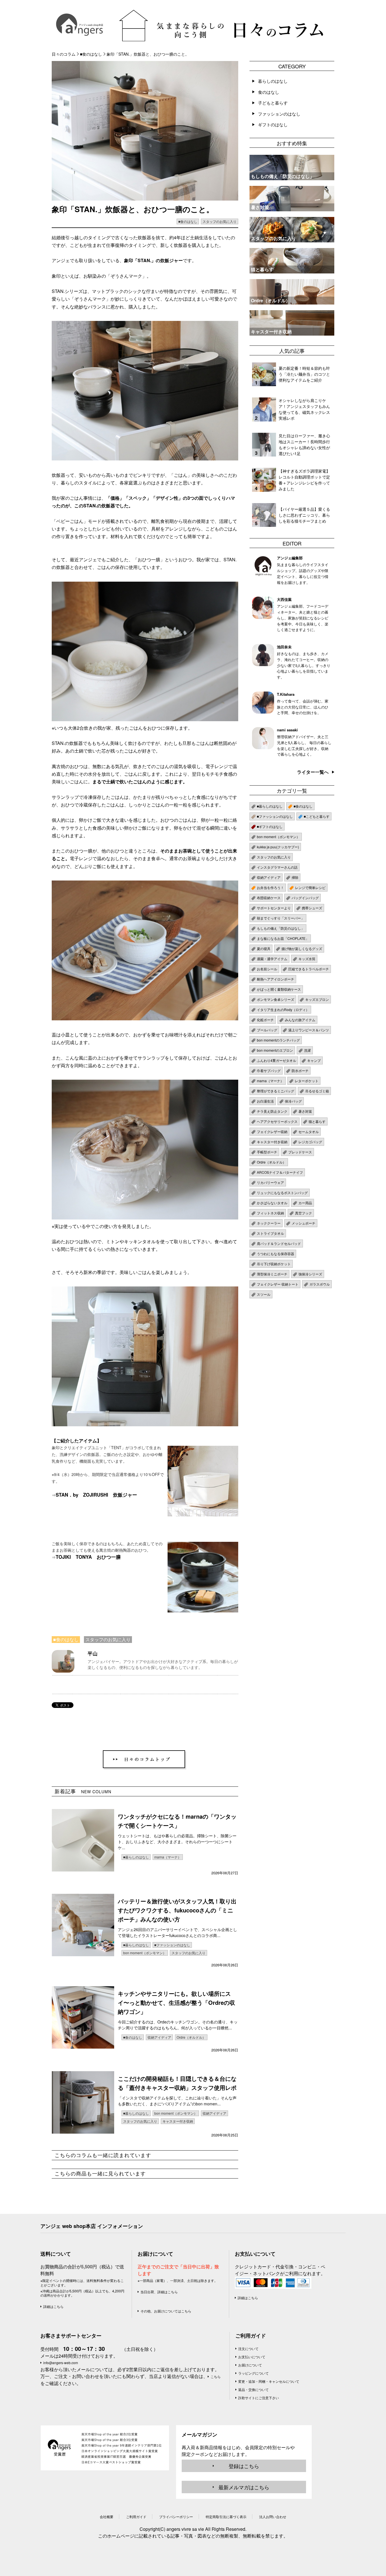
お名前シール (267, 969)
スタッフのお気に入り (220, 221)
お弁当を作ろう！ (270, 887)
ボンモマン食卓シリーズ (276, 999)
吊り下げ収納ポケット (274, 1264)
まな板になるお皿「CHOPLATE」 (283, 938)
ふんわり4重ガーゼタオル (277, 1060)
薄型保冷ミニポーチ (272, 1274)
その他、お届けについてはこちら (166, 2311)
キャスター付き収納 (178, 2121)
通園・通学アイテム (272, 959)
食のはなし (269, 92)
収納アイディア (159, 2037)
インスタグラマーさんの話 (277, 867)
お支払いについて (252, 2357)
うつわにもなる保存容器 (276, 1254)
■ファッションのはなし (172, 1945)
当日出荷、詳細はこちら (159, 2292)
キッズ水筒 (307, 959)
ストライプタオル (270, 1233)
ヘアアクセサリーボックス (277, 1121)
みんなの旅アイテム (300, 1020)
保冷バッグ (293, 1101)
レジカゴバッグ (310, 1142)
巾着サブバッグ (269, 1070)
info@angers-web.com (61, 2363)
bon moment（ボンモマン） (145, 1953)
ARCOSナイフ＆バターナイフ (280, 1172)
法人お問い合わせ (273, 2517)
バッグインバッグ (305, 898)
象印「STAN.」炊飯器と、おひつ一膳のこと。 (148, 54)
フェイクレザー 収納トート (278, 1284)
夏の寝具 (264, 948)
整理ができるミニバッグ (276, 1091)
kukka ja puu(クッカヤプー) (278, 847)
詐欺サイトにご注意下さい (259, 2398)
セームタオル (309, 1132)
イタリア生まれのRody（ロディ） (283, 1009)
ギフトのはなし (273, 124)
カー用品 (305, 1203)
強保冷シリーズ (310, 1274)
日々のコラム (64, 54)
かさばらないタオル (272, 1203)
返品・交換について (253, 2389)
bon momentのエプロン (275, 1050)
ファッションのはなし (279, 114)
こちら (216, 2376)
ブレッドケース (300, 1152)
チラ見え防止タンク (272, 1111)
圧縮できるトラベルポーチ (309, 969)
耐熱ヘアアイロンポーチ (276, 979)
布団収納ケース (269, 898)
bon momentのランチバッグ (278, 1040)
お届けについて (250, 2365)
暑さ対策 (305, 1111)
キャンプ (314, 1060)
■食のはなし (91, 54)
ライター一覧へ (313, 772)
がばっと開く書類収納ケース (279, 989)
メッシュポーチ (303, 1223)
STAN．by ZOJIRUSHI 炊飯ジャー (96, 1495)
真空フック (303, 1213)
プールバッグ (267, 1030)
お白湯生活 (265, 1101)
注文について (248, 2348)
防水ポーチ (300, 1070)
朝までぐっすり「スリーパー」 (281, 918)
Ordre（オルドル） (191, 2037)
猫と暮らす (317, 1121)
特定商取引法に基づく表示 (226, 2517)
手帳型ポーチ (267, 1152)
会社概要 (107, 2517)
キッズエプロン (317, 999)
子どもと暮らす (273, 103)
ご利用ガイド (251, 2336)
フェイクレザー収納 (272, 1132)
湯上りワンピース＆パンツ (309, 1030)
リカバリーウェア (270, 1182)
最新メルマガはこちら (244, 2487)
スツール (264, 1294)
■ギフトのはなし (270, 826)
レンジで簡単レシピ (310, 887)
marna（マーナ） (168, 1857)
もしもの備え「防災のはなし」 (281, 928)
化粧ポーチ (265, 1020)
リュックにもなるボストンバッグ (282, 1193)
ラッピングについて (253, 2373)
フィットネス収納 (270, 1213)
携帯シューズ (312, 908)
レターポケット (307, 1081)
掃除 (295, 877)
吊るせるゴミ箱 (317, 1091)
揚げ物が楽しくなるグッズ (302, 948)
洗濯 (307, 1050)
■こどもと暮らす (317, 816)
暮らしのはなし (273, 81)
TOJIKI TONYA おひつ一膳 (88, 1557)
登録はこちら (244, 2466)
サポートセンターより (274, 908)
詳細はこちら (53, 2306)
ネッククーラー (269, 1223)
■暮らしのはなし (136, 1857)
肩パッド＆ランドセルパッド (279, 1243)
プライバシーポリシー (176, 2517)
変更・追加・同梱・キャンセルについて (269, 2381)
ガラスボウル (320, 1284)
